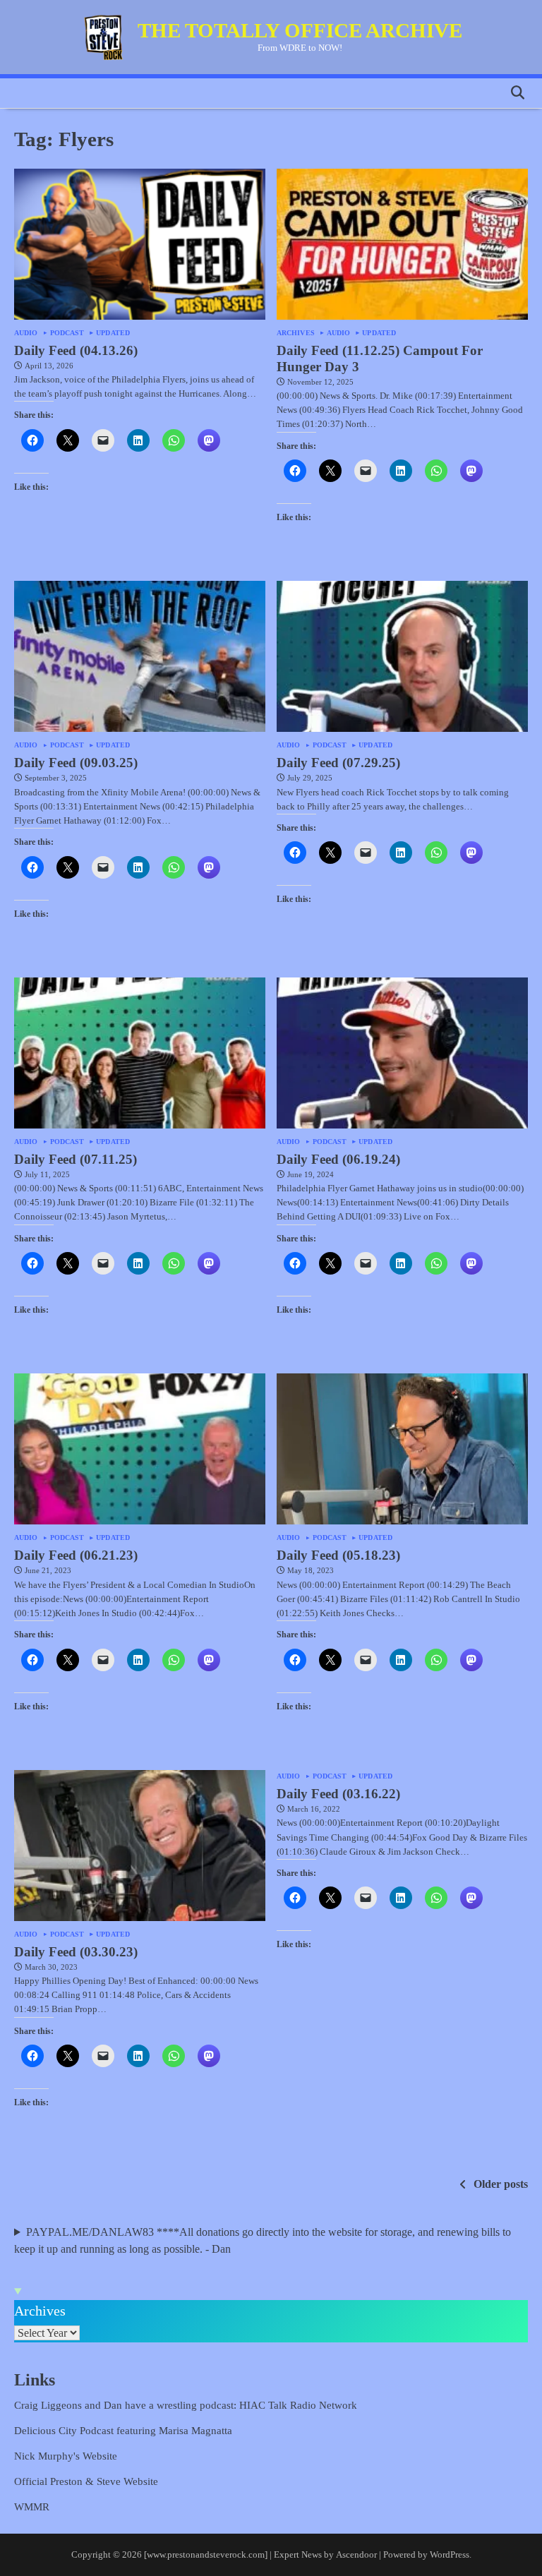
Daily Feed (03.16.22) (338, 1794)
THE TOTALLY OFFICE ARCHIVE (300, 30)
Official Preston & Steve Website (86, 2481)
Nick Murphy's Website (66, 2456)
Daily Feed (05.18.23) (338, 1555)
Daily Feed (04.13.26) (76, 350)
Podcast (67, 333)
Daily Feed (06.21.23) (76, 1555)
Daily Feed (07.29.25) (338, 763)
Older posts (501, 2184)
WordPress (450, 2554)
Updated (113, 333)
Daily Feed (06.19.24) (338, 1159)
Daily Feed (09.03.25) (76, 763)
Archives (296, 333)
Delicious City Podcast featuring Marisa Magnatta (123, 2430)
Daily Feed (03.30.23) (76, 1952)
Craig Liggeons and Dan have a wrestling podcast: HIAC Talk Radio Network (186, 2405)
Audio (26, 333)
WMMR (32, 2506)
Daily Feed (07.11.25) (76, 1159)
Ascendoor (356, 2554)
